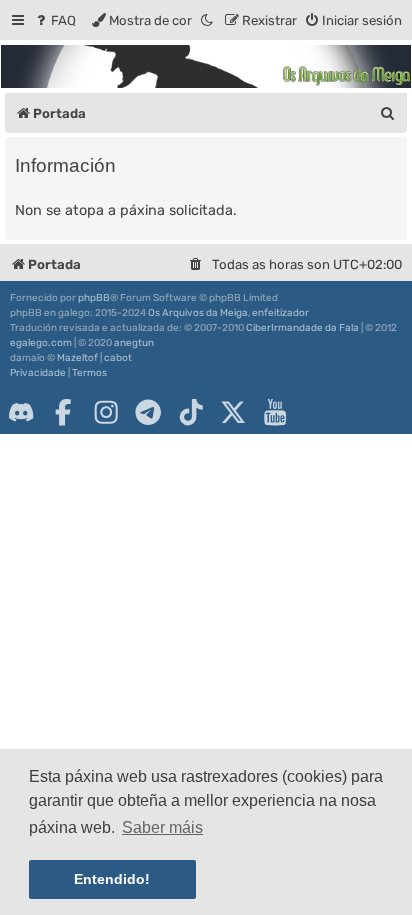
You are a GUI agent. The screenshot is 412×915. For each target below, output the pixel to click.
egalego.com (41, 343)
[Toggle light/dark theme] (208, 20)
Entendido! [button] (112, 879)
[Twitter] (233, 412)
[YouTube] (275, 412)
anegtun (134, 343)
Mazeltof (77, 358)
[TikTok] (191, 412)
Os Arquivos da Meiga (198, 313)
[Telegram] (148, 412)
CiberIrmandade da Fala (302, 328)
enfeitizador (280, 313)
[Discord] (21, 412)
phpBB (94, 298)
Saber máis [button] (162, 827)
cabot (118, 358)
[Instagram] (106, 412)
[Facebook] (63, 412)
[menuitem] (54, 20)
